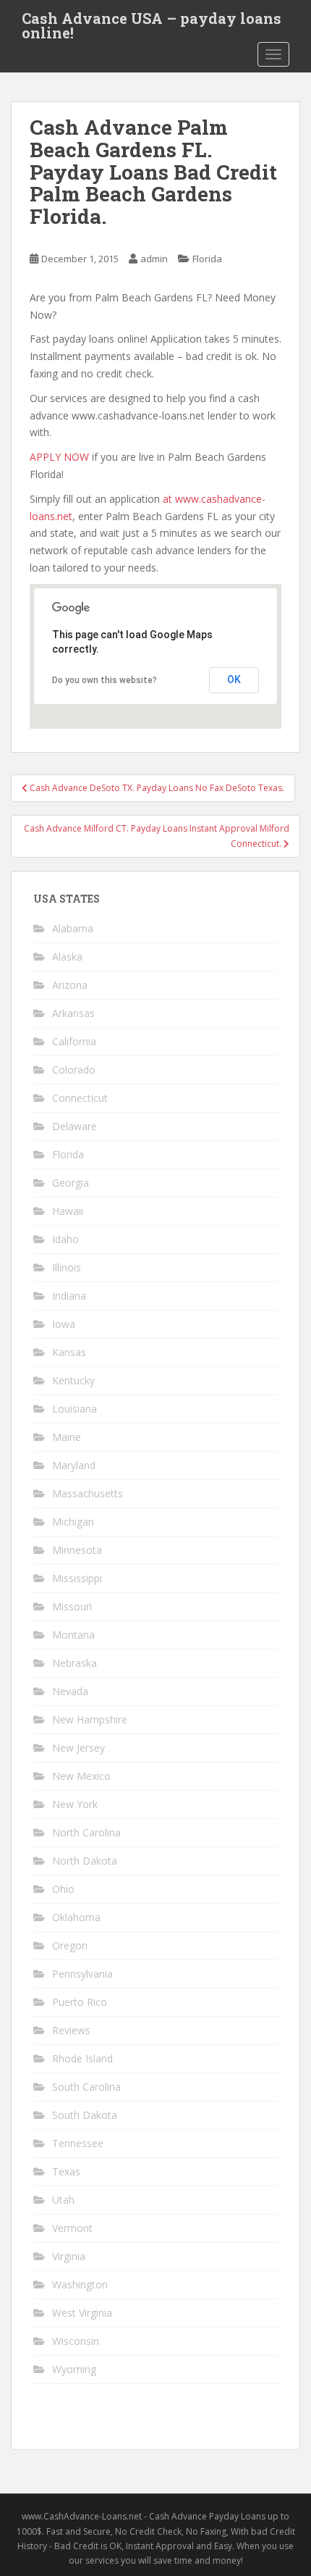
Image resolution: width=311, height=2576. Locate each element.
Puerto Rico (80, 2002)
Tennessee (78, 2143)
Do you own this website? (105, 680)
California (74, 1041)
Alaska (67, 957)
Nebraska (74, 1663)
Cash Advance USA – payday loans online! (152, 22)
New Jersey (78, 1748)
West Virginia (82, 2313)
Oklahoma (76, 1917)
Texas (66, 2171)
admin (154, 259)
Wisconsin (76, 2341)
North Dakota (85, 1861)
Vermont (72, 2228)
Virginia (69, 2256)
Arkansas (73, 1013)
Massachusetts (88, 1493)
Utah (63, 2200)
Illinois (67, 1267)
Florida (207, 259)
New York (75, 1804)
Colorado (74, 1070)
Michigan (73, 1522)
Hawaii (68, 1211)
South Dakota (85, 2115)
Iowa (64, 1324)
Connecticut (80, 1098)
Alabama (73, 928)
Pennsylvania (82, 1974)
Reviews (71, 2030)
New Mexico (81, 1776)
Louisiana (74, 1409)
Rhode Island (82, 2058)
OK (234, 679)
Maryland (74, 1465)
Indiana (69, 1296)
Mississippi (77, 1578)
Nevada (70, 1691)
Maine (67, 1437)
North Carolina (86, 1832)
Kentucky (73, 1380)
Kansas (69, 1352)
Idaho (65, 1239)
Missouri (72, 1606)
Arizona (70, 985)
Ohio (63, 1889)
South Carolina (86, 2087)
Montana (73, 1635)
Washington (80, 2284)
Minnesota (77, 1550)
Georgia (71, 1183)
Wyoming (74, 2369)
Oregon (70, 1945)
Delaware (74, 1126)
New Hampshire (90, 1719)
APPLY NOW (59, 457)
